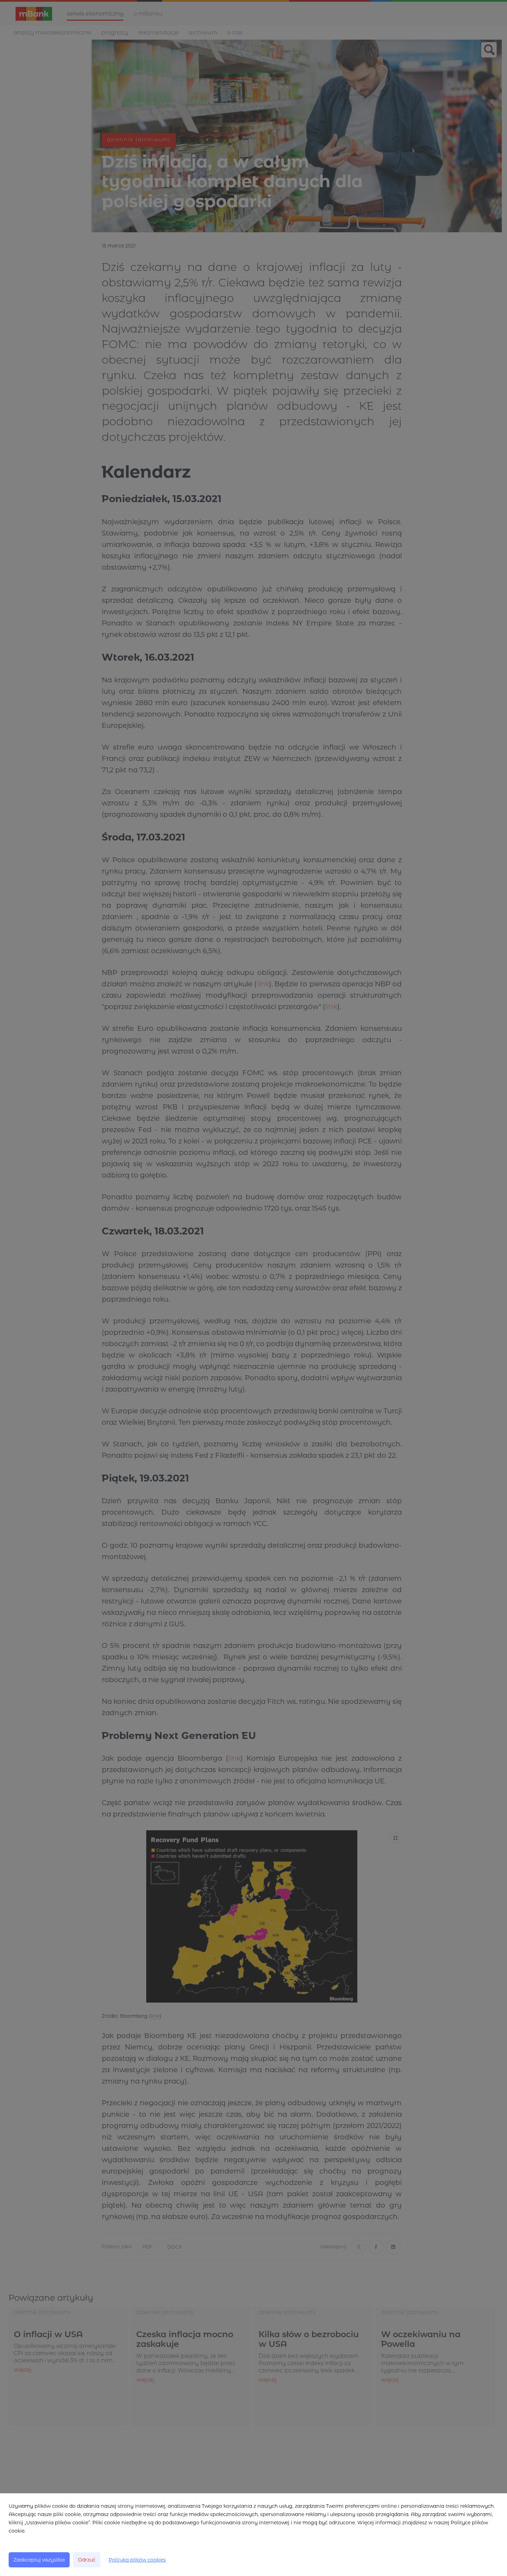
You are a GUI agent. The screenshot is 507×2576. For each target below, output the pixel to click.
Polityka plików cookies (137, 2560)
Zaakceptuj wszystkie (39, 2560)
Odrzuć (87, 2560)
